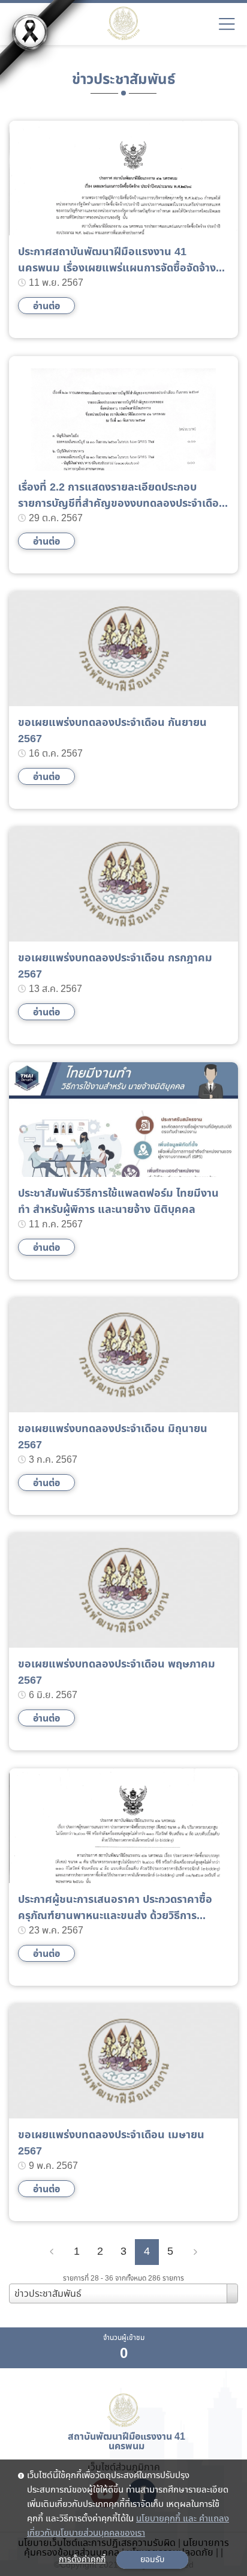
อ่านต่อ (46, 306)
